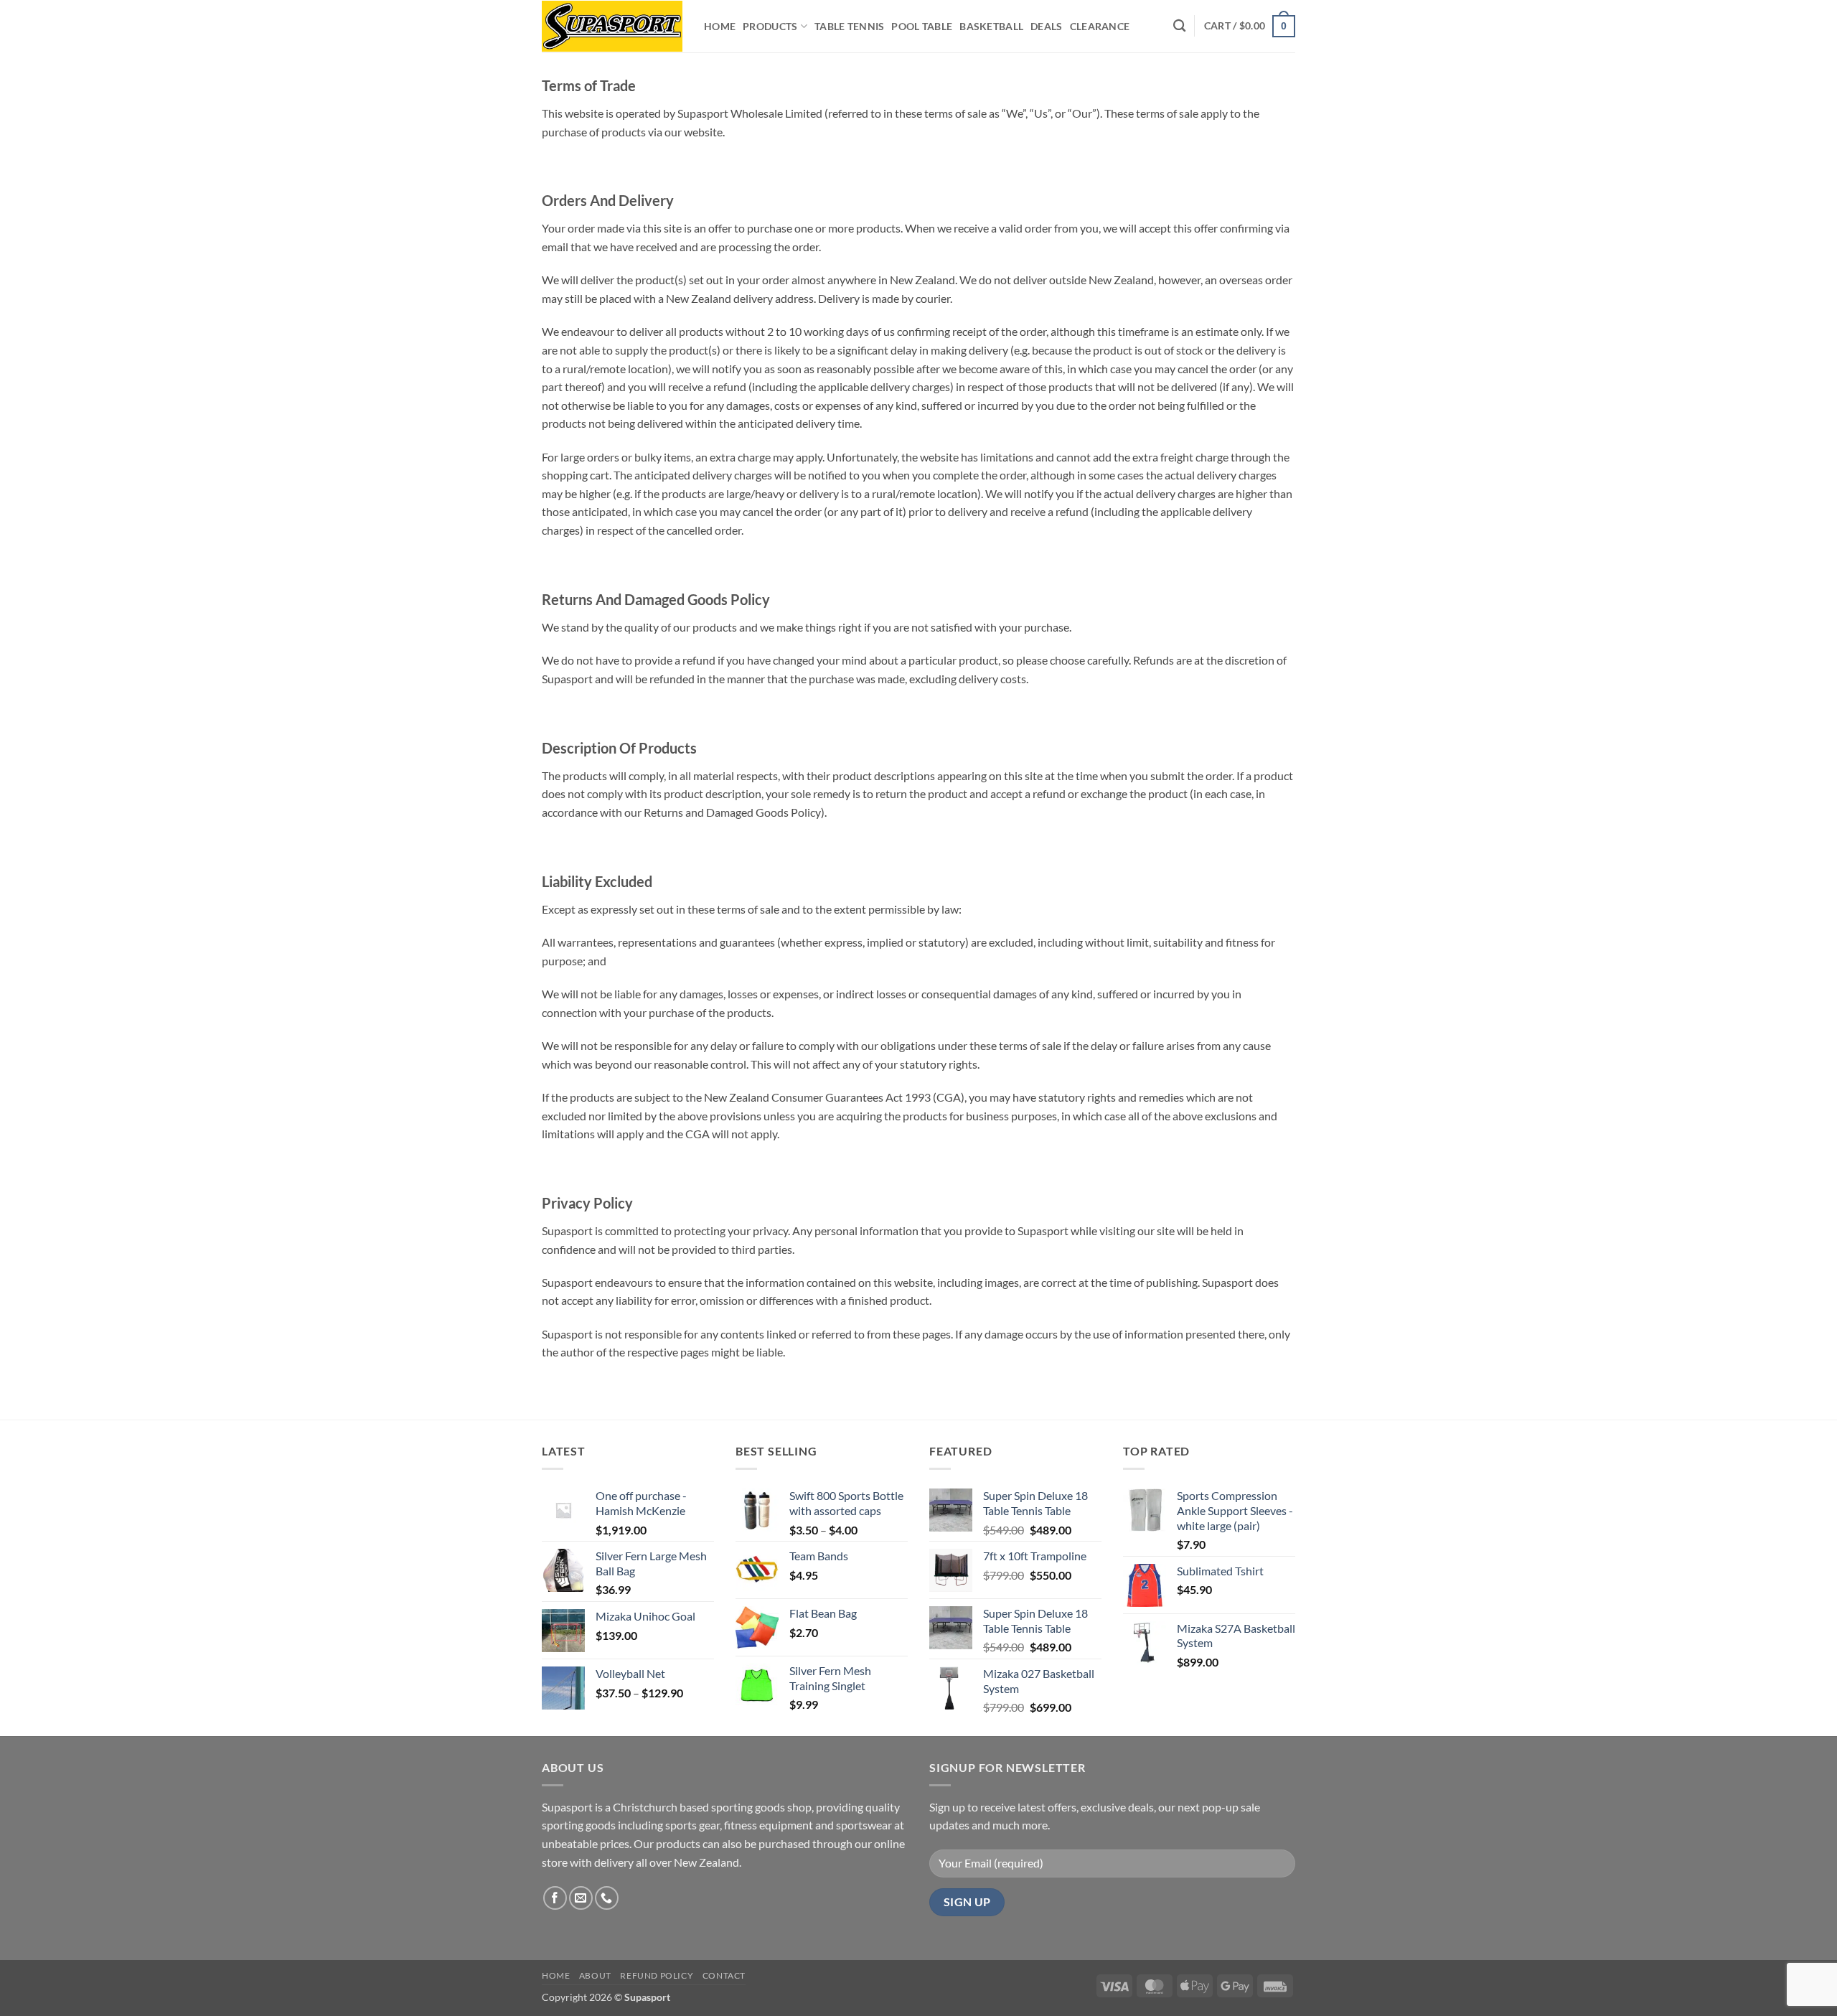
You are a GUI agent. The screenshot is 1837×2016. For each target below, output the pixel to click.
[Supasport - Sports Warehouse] (612, 26)
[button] (1250, 26)
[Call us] (607, 1898)
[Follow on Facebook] (555, 1898)
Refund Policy (657, 1975)
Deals (1046, 26)
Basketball (991, 26)
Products (770, 26)
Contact (724, 1975)
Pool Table (922, 26)
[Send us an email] (581, 1898)
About (595, 1975)
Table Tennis (849, 26)
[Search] (1179, 26)
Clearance (1100, 26)
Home (720, 26)
